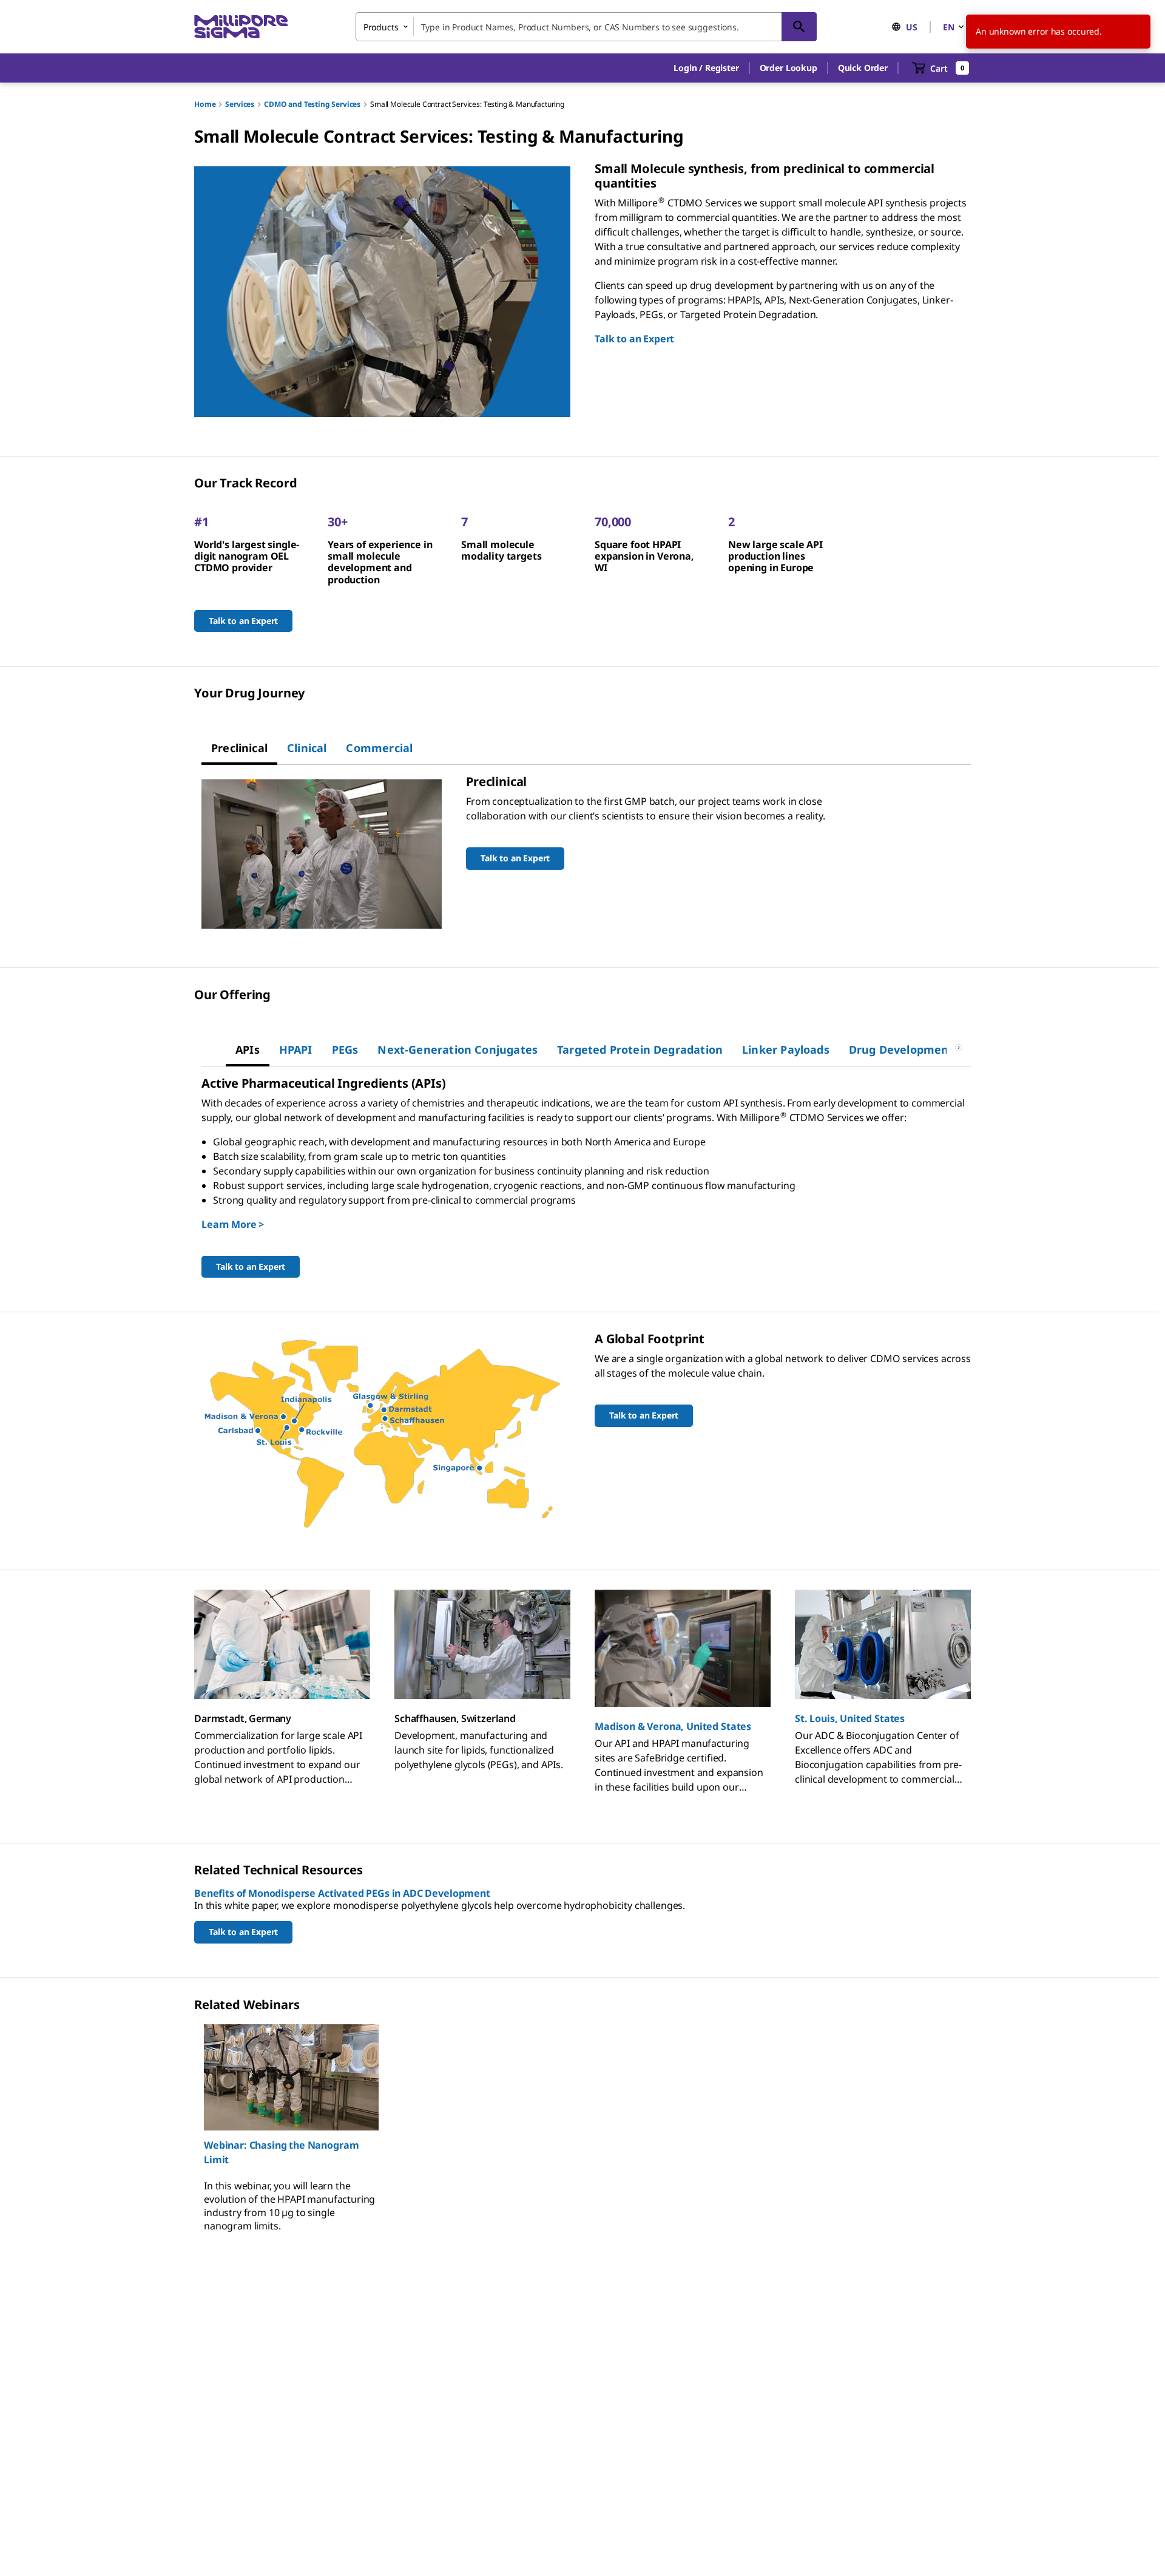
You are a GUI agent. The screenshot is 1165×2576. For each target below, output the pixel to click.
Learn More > (233, 1224)
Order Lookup (788, 68)
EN (949, 27)
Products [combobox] (381, 27)
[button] (706, 68)
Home (205, 104)
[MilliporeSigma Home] (241, 27)
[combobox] (586, 27)
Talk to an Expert (634, 339)
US (912, 27)
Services (240, 104)
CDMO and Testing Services (312, 104)
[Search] (799, 27)
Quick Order (863, 68)
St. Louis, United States (850, 1718)
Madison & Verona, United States (673, 1726)
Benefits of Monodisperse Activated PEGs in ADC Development (342, 1893)
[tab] (239, 748)
